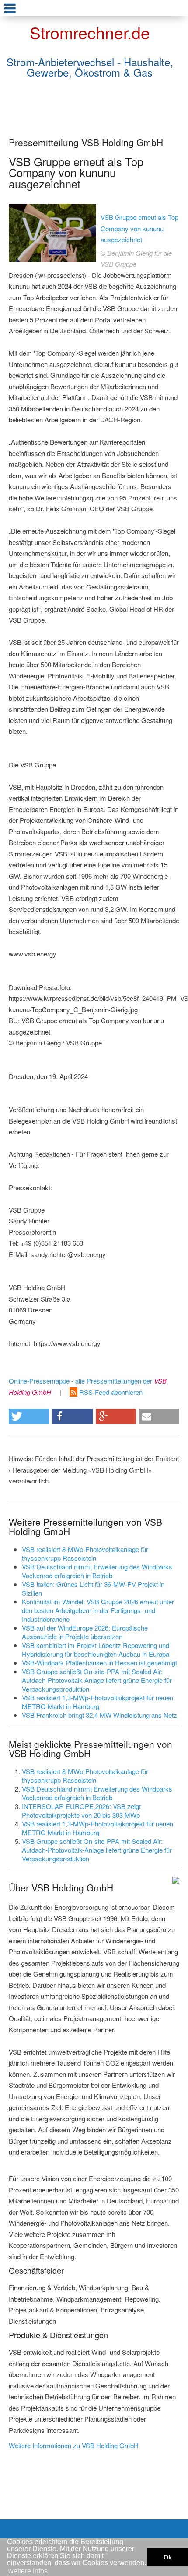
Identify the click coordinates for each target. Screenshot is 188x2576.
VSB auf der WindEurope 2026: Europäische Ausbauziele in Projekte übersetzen (85, 1632)
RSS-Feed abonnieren (110, 1392)
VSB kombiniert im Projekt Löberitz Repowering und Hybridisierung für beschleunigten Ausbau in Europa (96, 1649)
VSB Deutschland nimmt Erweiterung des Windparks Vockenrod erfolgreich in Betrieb (97, 1571)
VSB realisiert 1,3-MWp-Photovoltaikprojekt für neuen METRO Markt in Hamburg (97, 1702)
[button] (29, 1416)
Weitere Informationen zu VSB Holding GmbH (74, 2445)
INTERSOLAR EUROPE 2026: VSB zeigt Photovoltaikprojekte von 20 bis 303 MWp (81, 1810)
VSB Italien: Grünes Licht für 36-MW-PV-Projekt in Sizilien (93, 1588)
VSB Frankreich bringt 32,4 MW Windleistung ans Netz (99, 1715)
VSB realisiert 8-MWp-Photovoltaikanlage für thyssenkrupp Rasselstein (85, 1553)
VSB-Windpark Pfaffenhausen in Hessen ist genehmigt (99, 1663)
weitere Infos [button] (28, 2571)
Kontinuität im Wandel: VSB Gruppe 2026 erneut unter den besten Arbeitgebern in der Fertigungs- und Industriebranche (98, 1610)
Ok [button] (168, 2557)
